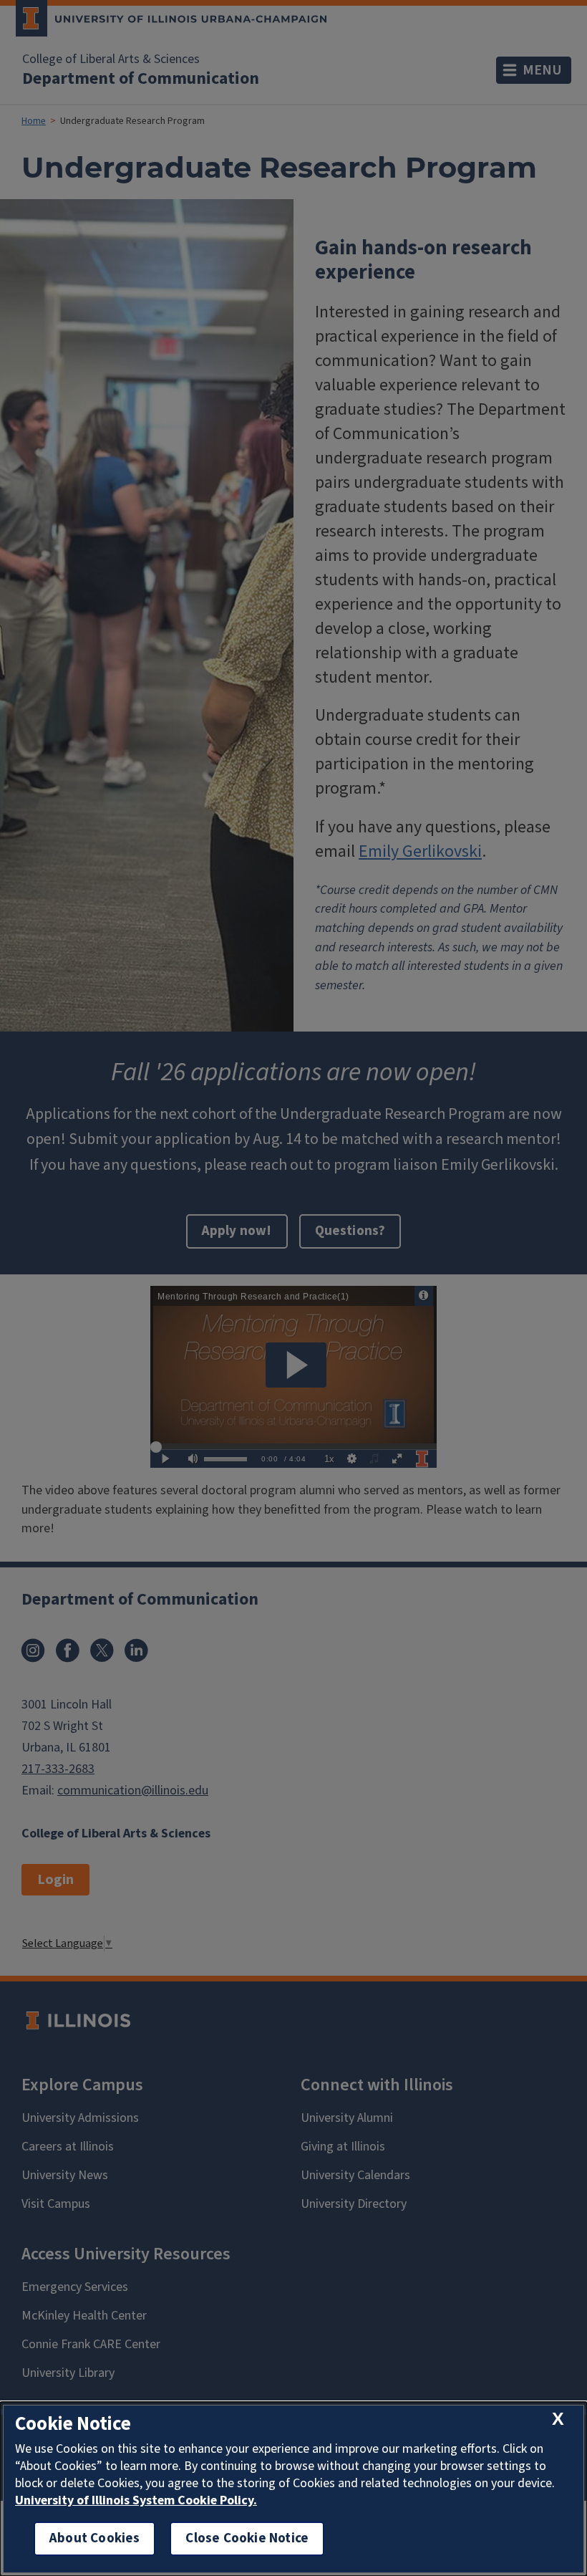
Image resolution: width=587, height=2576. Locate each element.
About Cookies (94, 2538)
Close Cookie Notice (247, 2538)
